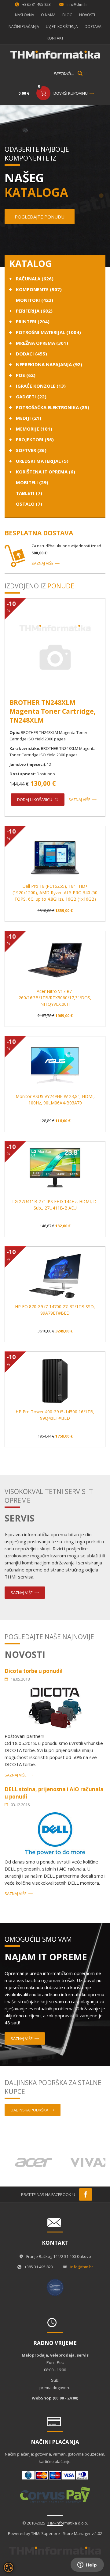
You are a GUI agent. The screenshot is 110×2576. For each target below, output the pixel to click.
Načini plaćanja (24, 27)
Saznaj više (42, 563)
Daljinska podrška (29, 2110)
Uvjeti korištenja (62, 27)
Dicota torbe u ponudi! (34, 1671)
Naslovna (25, 15)
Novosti (87, 15)
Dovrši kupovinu (71, 93)
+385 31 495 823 (37, 4)
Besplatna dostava (39, 533)
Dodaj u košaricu (35, 800)
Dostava (93, 27)
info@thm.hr (77, 4)
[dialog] (9, 2567)
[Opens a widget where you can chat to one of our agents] (87, 2565)
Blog (67, 15)
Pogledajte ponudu (40, 217)
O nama (48, 15)
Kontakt (55, 38)
